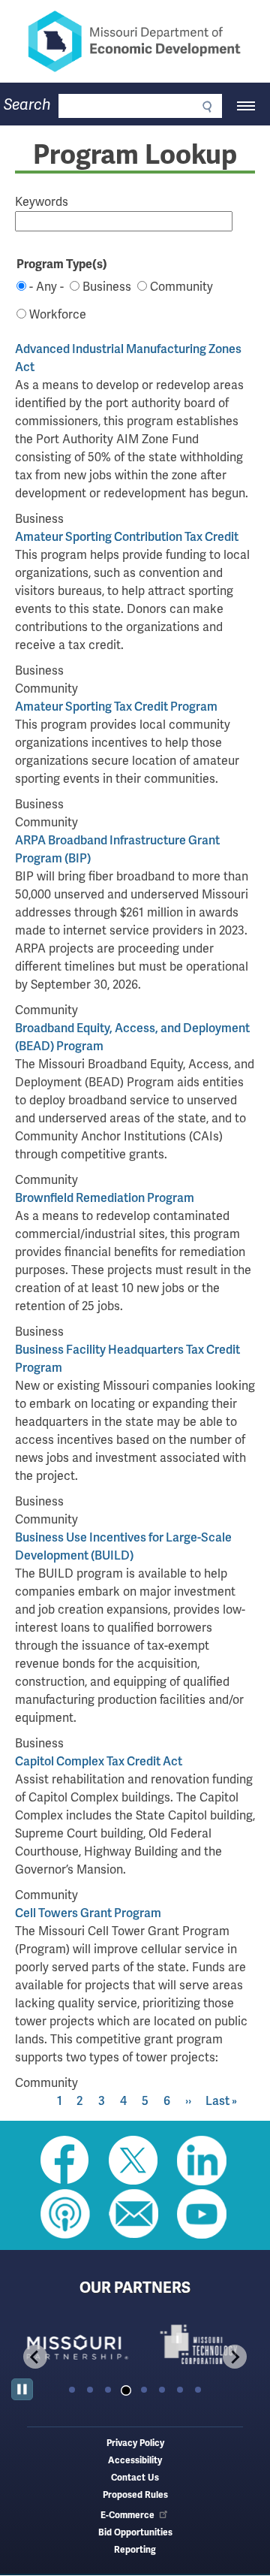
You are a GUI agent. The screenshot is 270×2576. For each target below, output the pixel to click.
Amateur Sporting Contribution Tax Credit (127, 537)
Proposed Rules (135, 2495)
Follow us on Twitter (133, 2161)
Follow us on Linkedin (202, 2161)
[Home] (135, 41)
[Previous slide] (35, 2357)
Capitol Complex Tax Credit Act (99, 1761)
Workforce (58, 314)
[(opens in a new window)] (73, 2344)
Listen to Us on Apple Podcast (65, 2214)
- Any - (46, 287)
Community (181, 287)
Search (27, 105)
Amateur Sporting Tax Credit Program (116, 707)
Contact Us (135, 2478)
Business (107, 287)
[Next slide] (235, 2357)
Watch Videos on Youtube (202, 2214)
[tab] (72, 2390)
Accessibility (135, 2461)
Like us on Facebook (65, 2161)
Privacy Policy (135, 2443)
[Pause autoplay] (22, 2389)
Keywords (42, 202)
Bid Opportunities (135, 2533)
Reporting (135, 2550)
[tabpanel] (73, 2344)
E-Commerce (127, 2516)
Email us (133, 2214)
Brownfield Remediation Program (105, 1198)
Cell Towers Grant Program (88, 1913)
